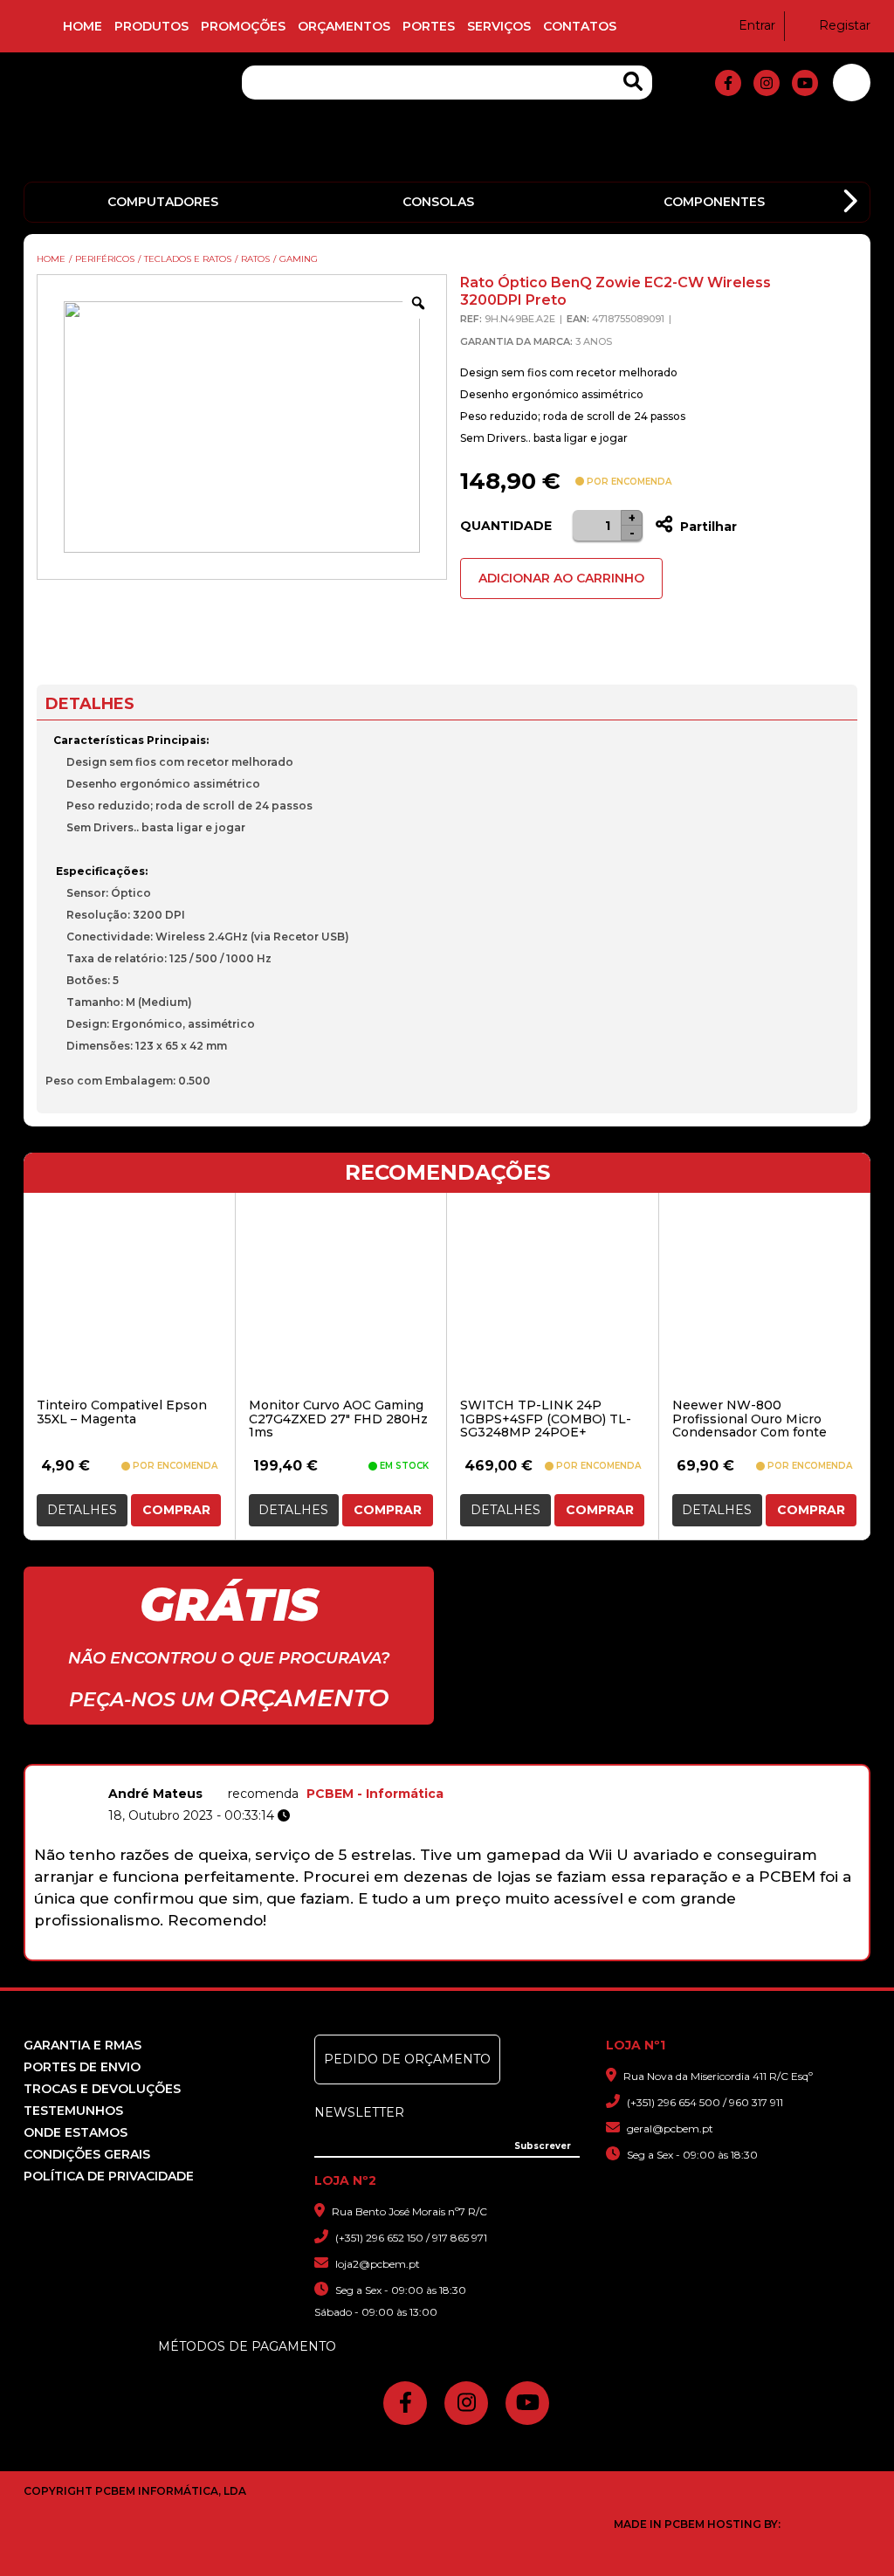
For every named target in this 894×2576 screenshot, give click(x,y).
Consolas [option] (438, 202)
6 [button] (461, 1951)
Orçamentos (344, 26)
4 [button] (415, 1951)
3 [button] (392, 1951)
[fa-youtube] (805, 83)
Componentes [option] (714, 202)
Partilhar (707, 527)
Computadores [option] (163, 202)
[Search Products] (633, 82)
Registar (845, 25)
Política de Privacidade (109, 2176)
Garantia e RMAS (83, 2045)
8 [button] (506, 1951)
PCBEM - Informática (375, 1794)
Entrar (757, 25)
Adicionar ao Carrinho (561, 578)
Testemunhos (73, 2111)
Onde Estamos (76, 2132)
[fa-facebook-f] (728, 83)
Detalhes (82, 1510)
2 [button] (370, 1951)
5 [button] (438, 1951)
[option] (447, 1855)
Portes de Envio (82, 2067)
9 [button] (529, 1951)
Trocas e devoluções (102, 2089)
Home (83, 26)
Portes (429, 26)
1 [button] (347, 1951)
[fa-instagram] (767, 83)
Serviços (499, 26)
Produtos (151, 26)
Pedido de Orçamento (407, 2059)
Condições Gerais (87, 2154)
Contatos (580, 26)
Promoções (243, 26)
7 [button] (483, 1951)
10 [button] (551, 1951)
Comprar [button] (176, 1510)
